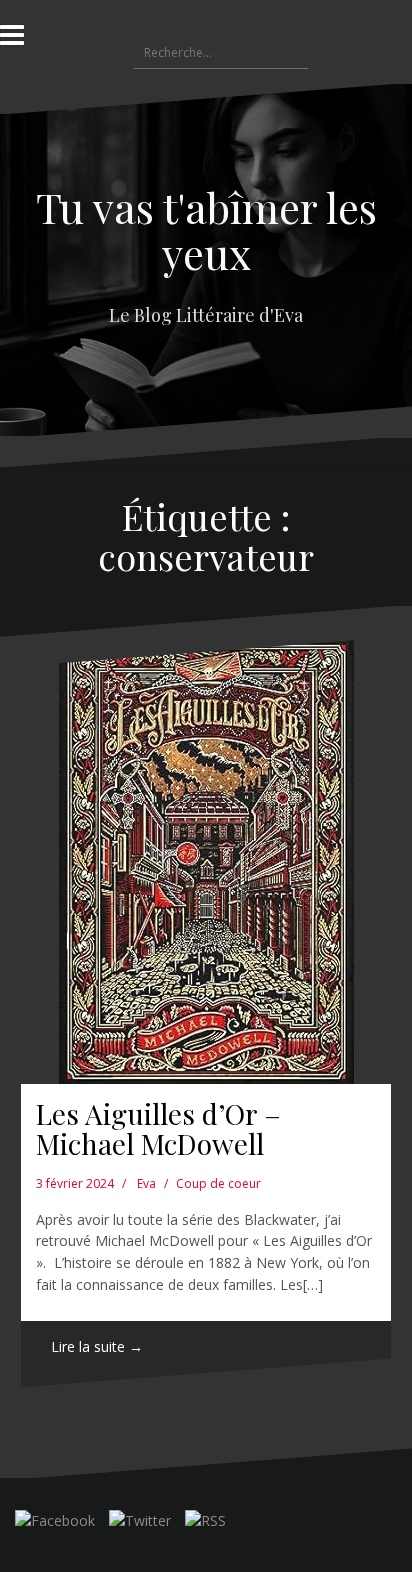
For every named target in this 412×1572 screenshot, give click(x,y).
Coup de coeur (218, 1183)
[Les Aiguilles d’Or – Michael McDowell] (206, 861)
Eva (146, 1183)
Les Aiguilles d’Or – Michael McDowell (158, 1129)
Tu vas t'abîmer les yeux (206, 230)
